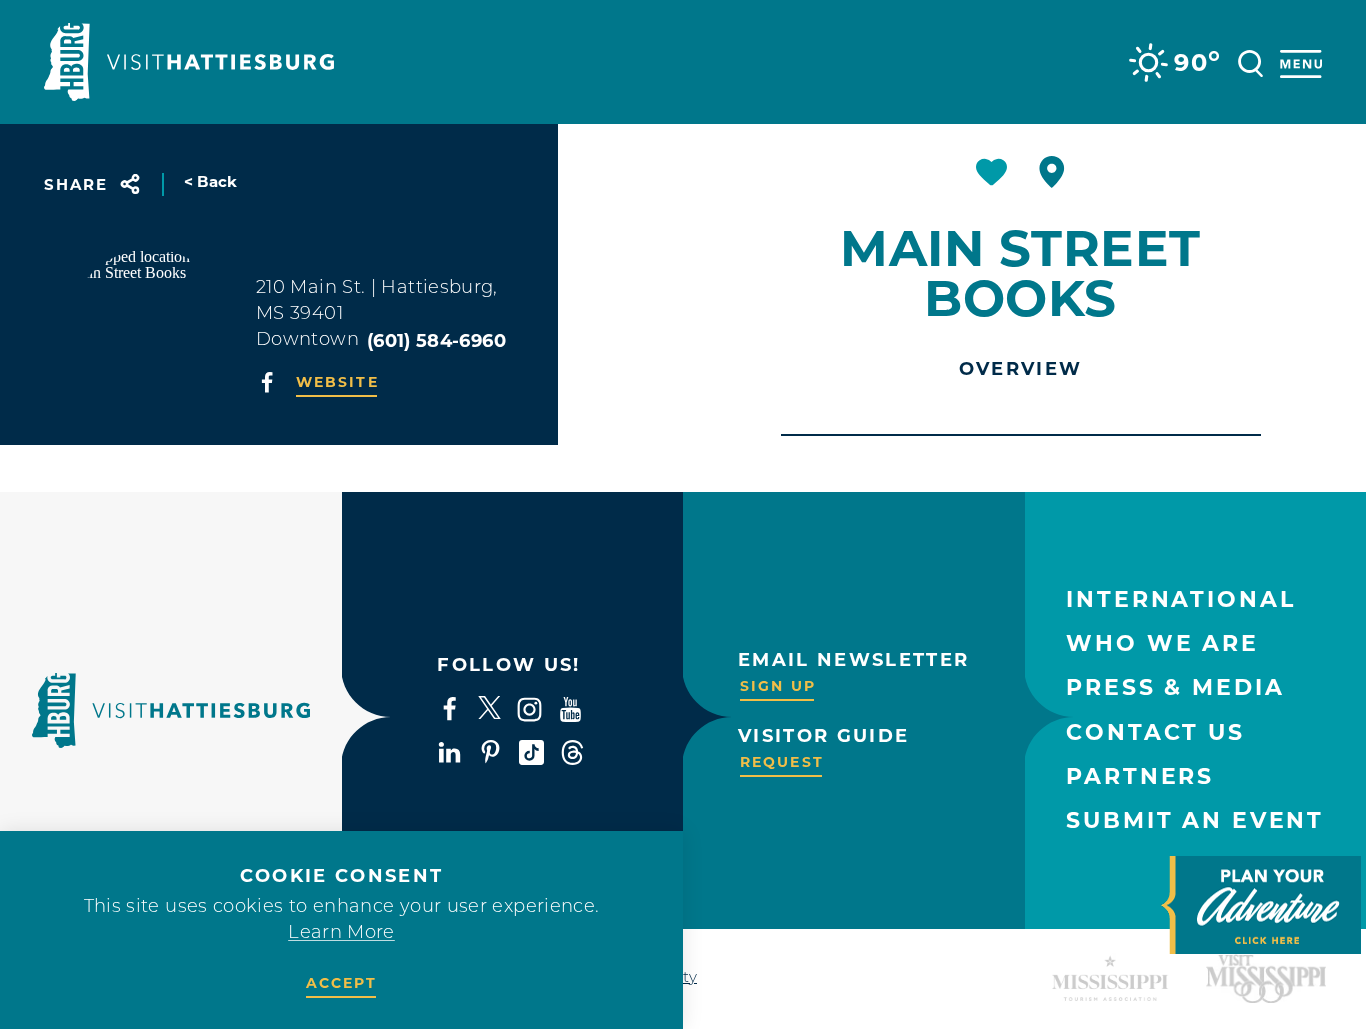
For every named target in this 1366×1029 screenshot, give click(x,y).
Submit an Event (1195, 820)
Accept (342, 983)
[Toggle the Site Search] (1250, 61)
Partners (1140, 776)
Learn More (341, 934)
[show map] (1052, 172)
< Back (211, 181)
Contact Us (1155, 732)
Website (337, 382)
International (1180, 599)
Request (782, 762)
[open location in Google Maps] (150, 329)
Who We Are (1162, 643)
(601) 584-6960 (436, 341)
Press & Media (1175, 687)
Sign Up (778, 686)
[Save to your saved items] (991, 172)
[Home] (189, 62)
